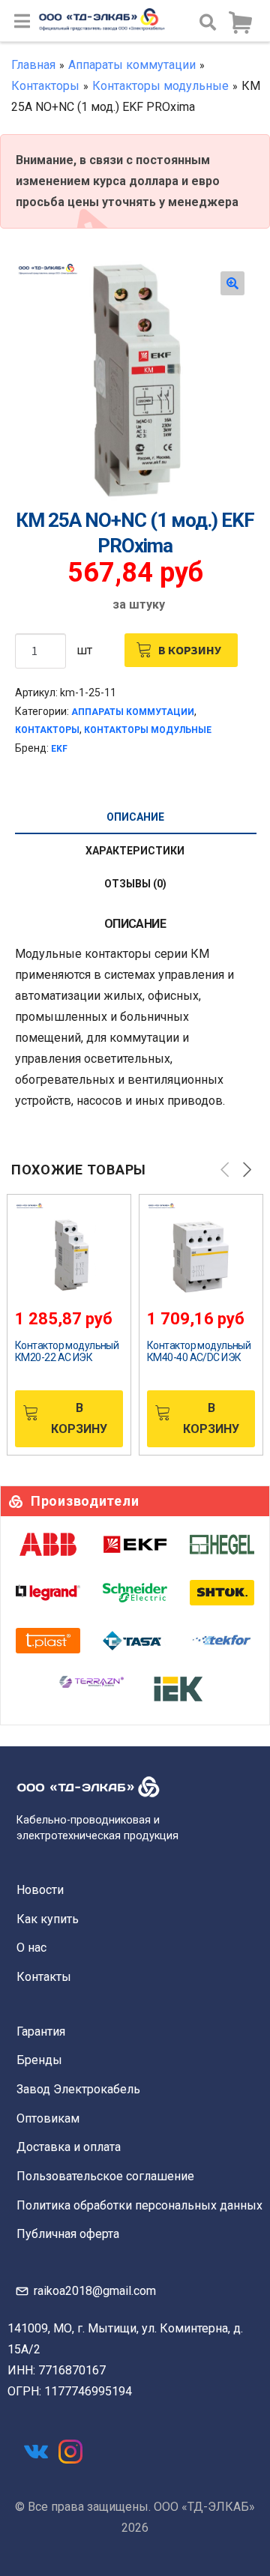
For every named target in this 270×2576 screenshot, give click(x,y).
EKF (59, 749)
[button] (232, 283)
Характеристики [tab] (135, 851)
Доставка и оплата (69, 2147)
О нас (31, 1948)
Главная (33, 65)
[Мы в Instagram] (70, 2452)
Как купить (48, 1919)
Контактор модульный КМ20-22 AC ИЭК (67, 1351)
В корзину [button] (79, 1418)
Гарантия (41, 2031)
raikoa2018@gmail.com (95, 2291)
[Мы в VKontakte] (36, 2452)
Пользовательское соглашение (105, 2176)
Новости (40, 1890)
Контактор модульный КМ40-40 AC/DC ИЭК (199, 1351)
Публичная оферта (68, 2234)
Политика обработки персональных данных (139, 2205)
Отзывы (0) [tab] (135, 884)
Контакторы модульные (160, 86)
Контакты (44, 1977)
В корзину (190, 650)
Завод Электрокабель (78, 2089)
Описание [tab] (135, 817)
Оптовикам (48, 2118)
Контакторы (45, 86)
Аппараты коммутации (132, 65)
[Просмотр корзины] (240, 23)
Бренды (39, 2060)
